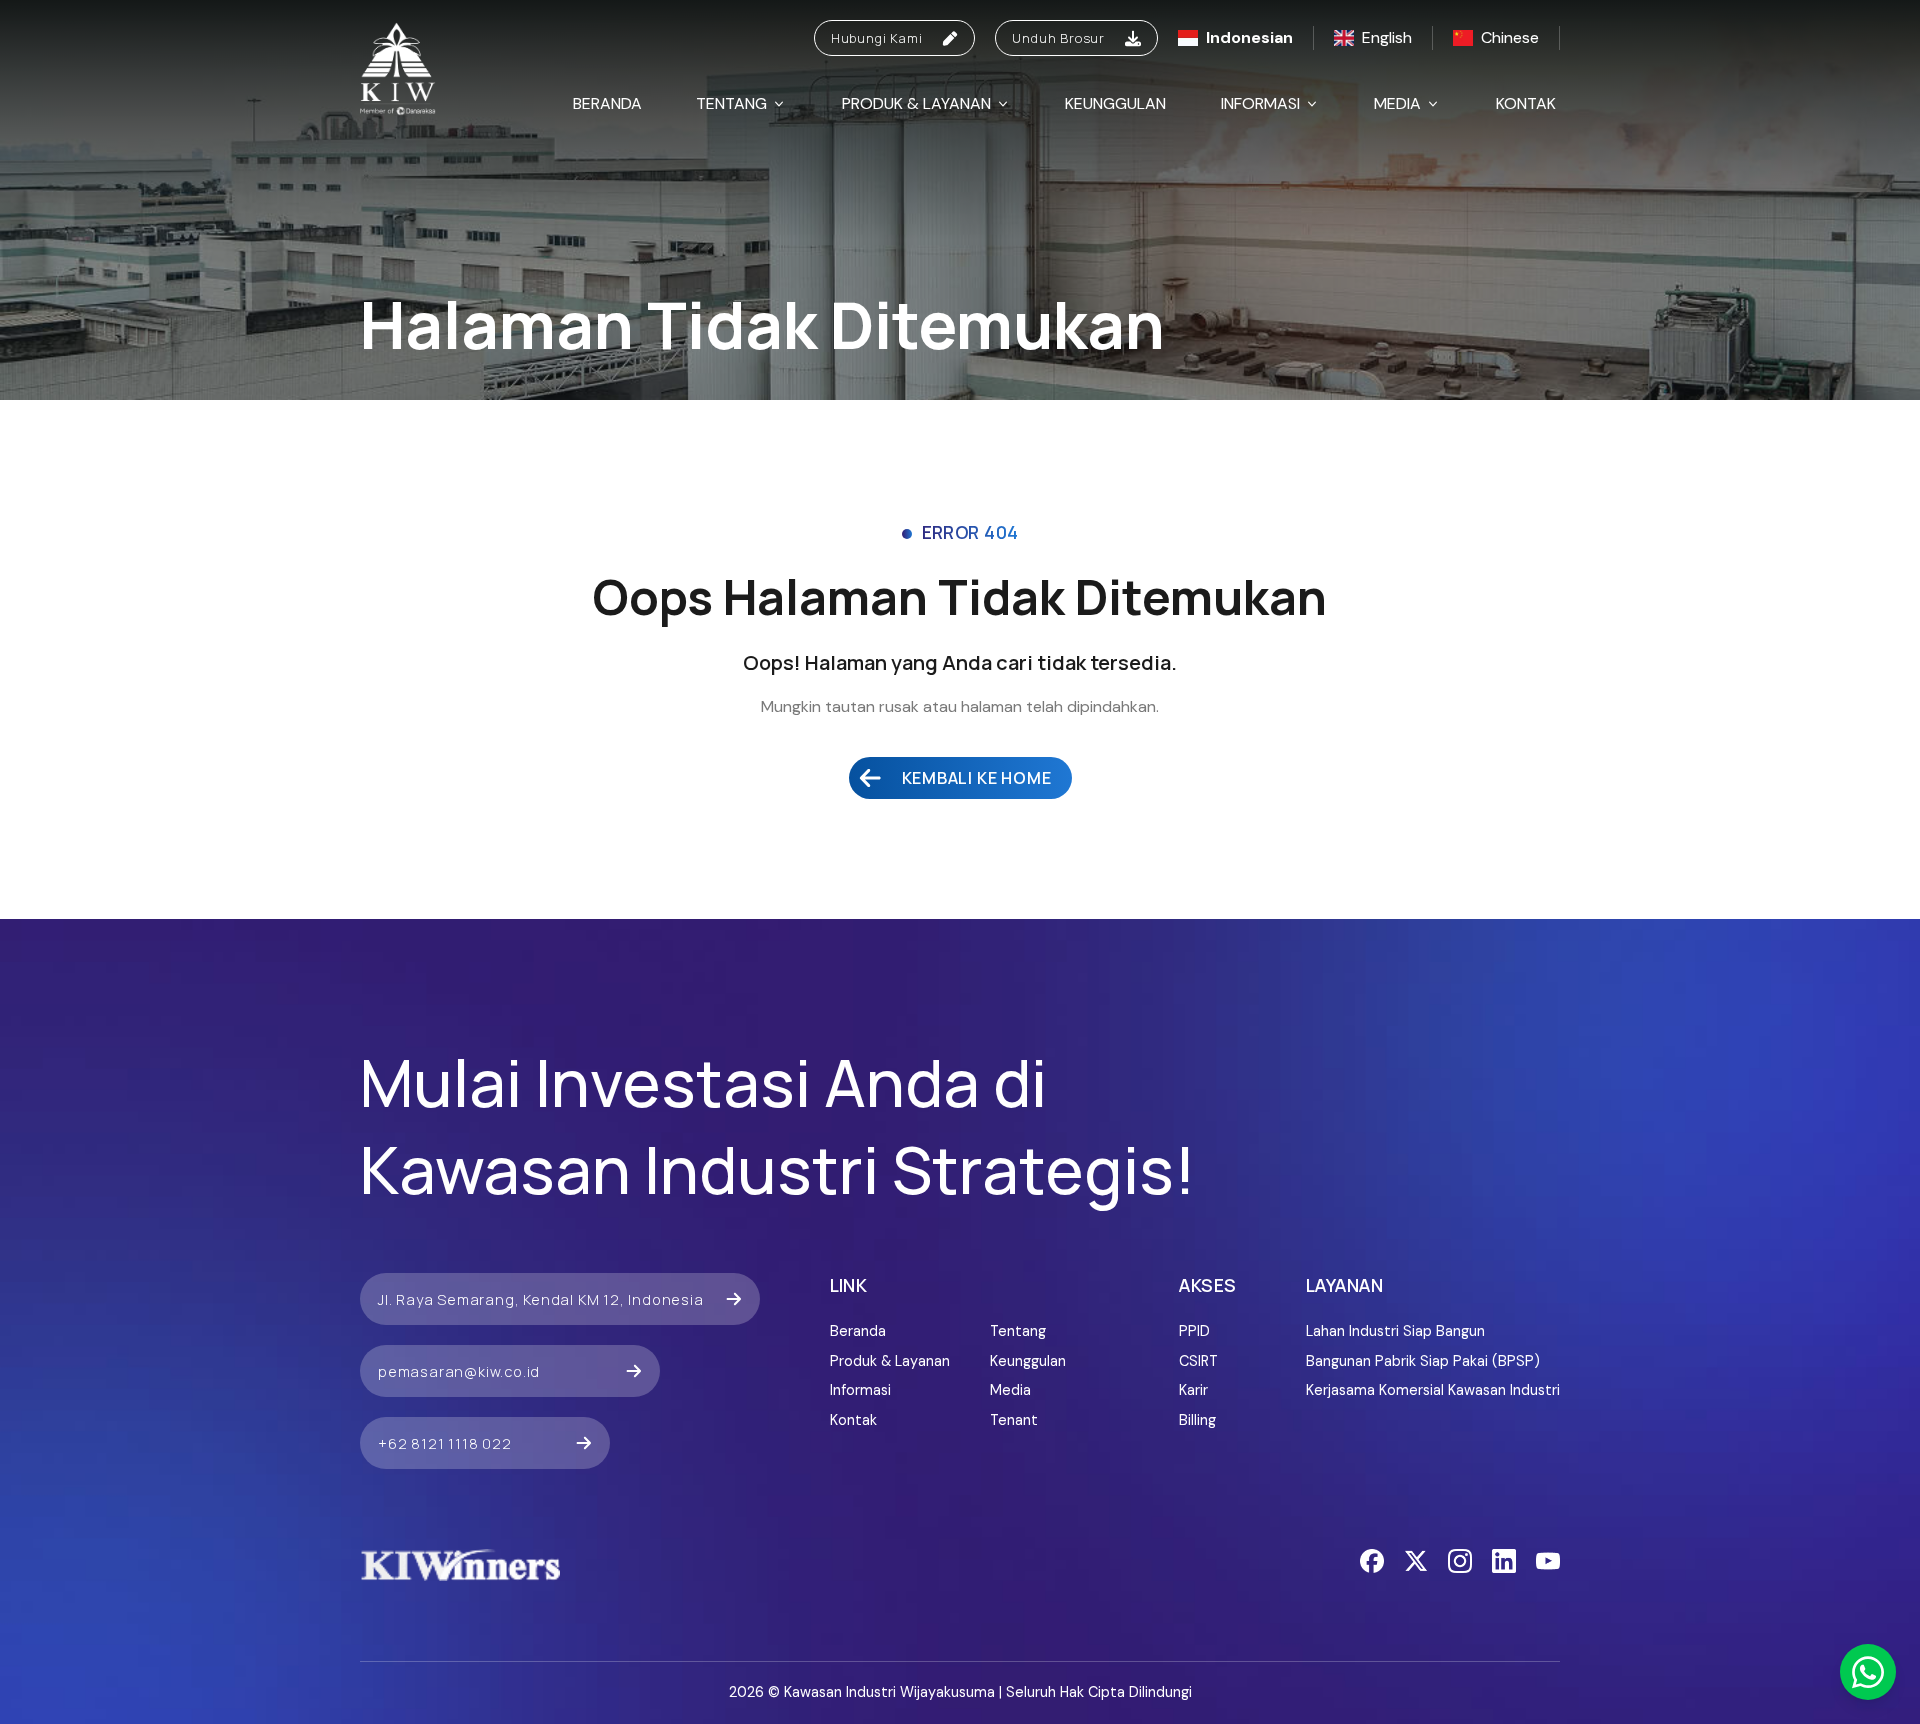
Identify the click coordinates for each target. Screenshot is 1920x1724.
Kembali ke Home (977, 778)
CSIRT (1198, 1361)
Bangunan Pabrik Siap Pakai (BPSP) (1423, 1361)
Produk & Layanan (916, 103)
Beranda (607, 103)
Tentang (731, 103)
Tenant (1014, 1420)
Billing (1197, 1420)
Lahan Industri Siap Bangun (1395, 1331)
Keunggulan (1115, 103)
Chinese (1510, 37)
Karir (1193, 1390)
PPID (1194, 1331)
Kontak (1526, 103)
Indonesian (1249, 37)
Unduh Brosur (1058, 38)
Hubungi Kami (877, 38)
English (1387, 37)
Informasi (1260, 103)
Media (1397, 103)
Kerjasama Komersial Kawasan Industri (1433, 1390)
